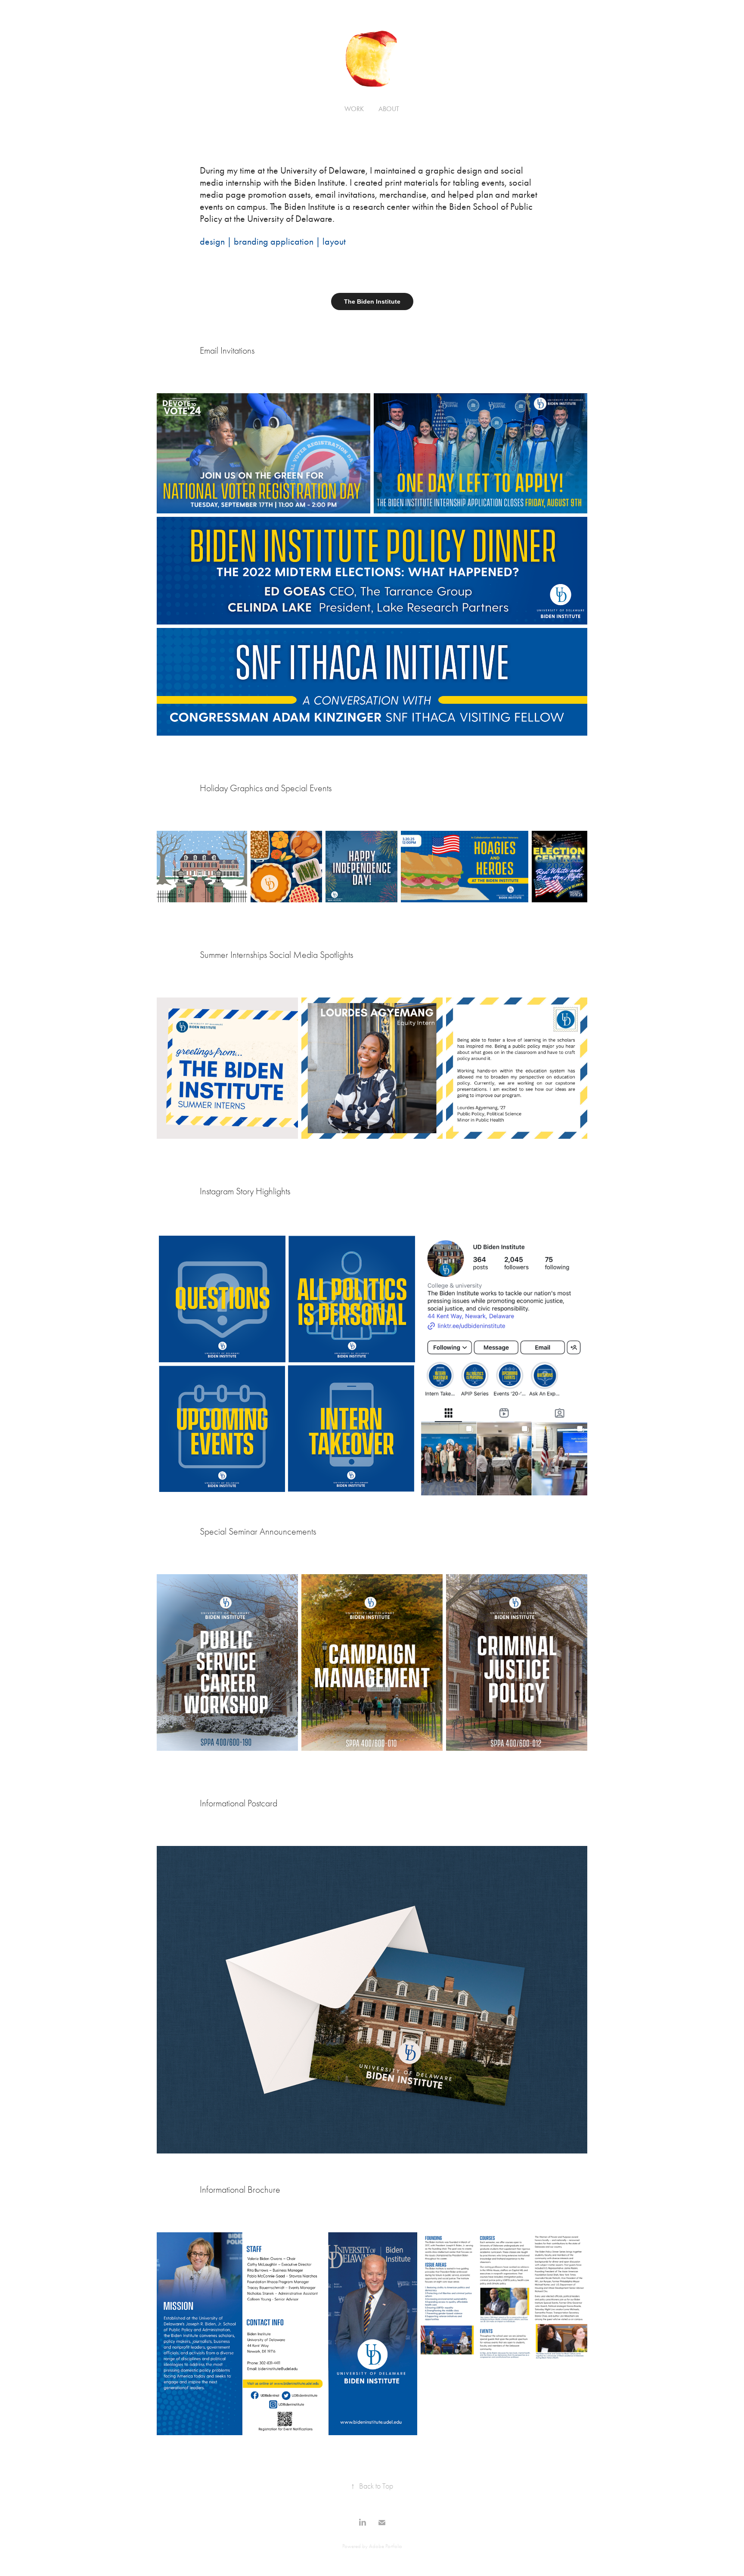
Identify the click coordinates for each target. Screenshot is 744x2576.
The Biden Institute (372, 301)
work (354, 109)
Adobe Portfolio (386, 2546)
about (389, 109)
